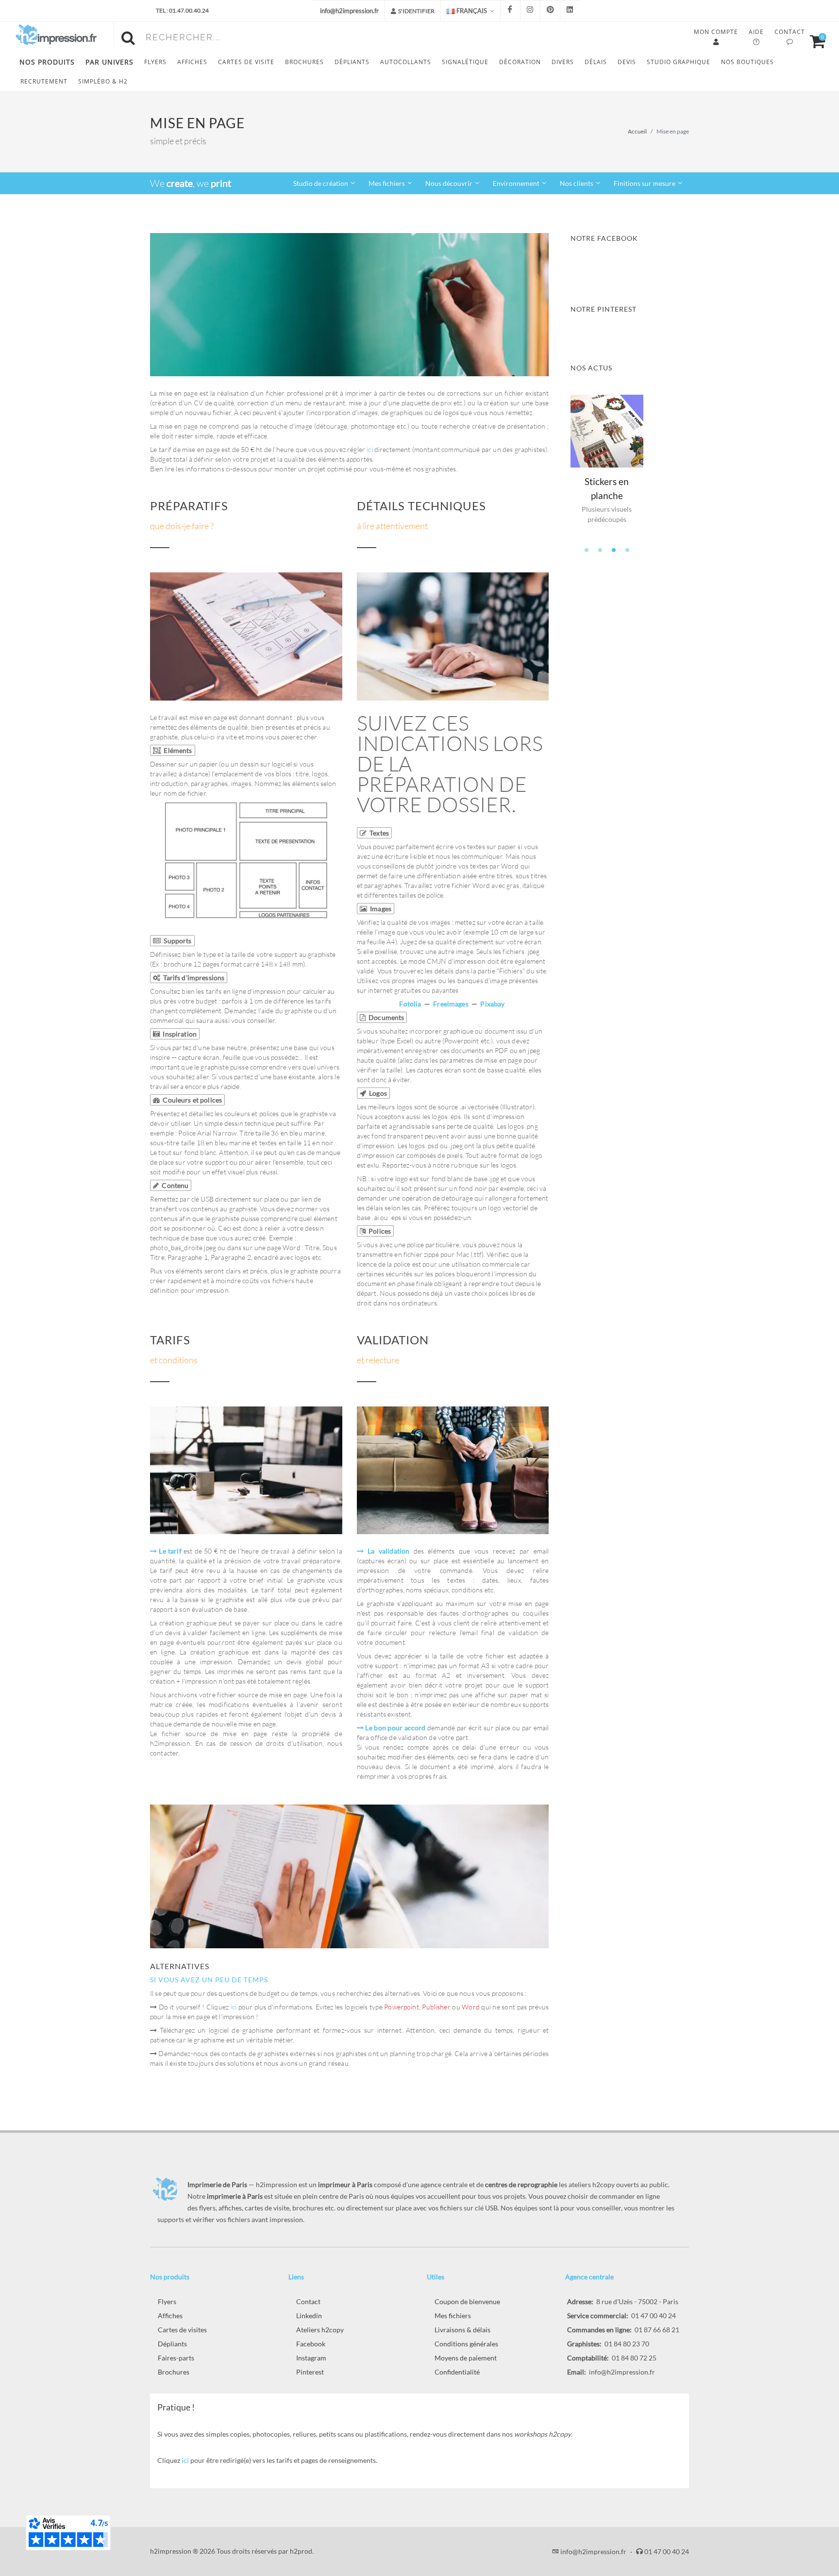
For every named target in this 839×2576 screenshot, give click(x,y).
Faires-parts (176, 2358)
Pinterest (310, 2372)
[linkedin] (570, 11)
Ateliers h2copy (320, 2330)
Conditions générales (466, 2344)
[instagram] (530, 11)
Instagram (311, 2358)
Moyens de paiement (466, 2358)
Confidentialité (457, 2372)
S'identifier (416, 11)
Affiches (170, 2316)
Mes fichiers (453, 2316)
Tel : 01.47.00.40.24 (182, 10)
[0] (813, 40)
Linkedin (309, 2316)
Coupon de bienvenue (467, 2301)
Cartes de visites (182, 2330)
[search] (130, 36)
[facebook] (510, 11)
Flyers (167, 2301)
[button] (587, 550)
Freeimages (451, 1004)
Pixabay (492, 1004)
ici (369, 449)
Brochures (174, 2372)
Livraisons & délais (462, 2330)
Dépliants (172, 2344)
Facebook (311, 2344)
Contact (308, 2301)
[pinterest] (550, 11)
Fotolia (410, 1004)
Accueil (637, 131)
